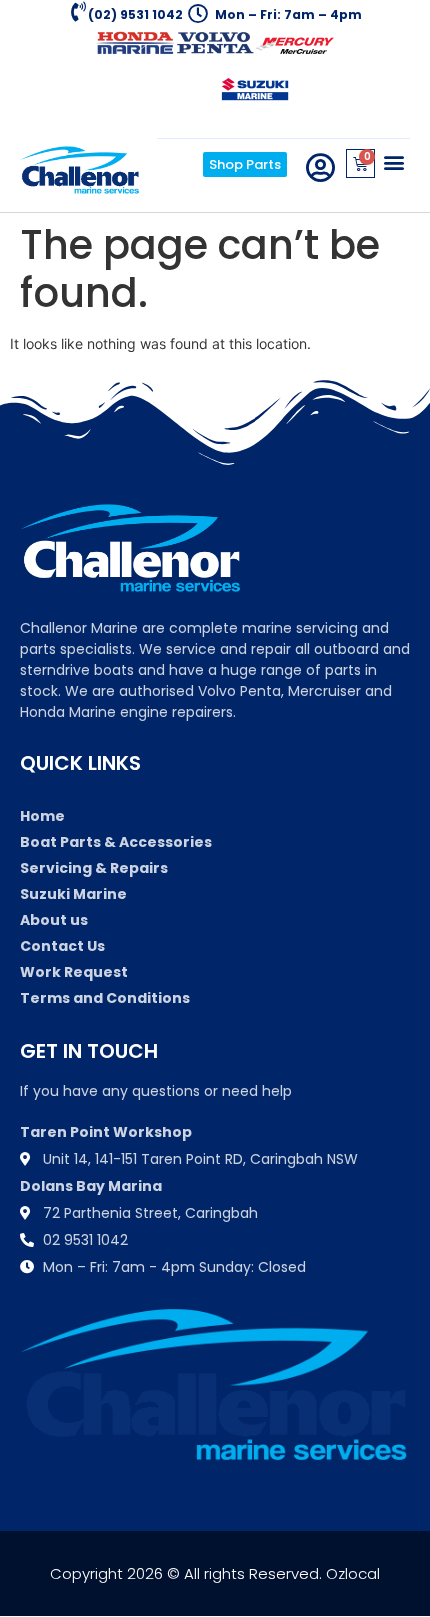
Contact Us (62, 946)
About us (54, 920)
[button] (393, 161)
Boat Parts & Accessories (116, 842)
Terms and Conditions (105, 998)
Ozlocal (353, 1573)
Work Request (74, 972)
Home (42, 816)
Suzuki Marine (73, 894)
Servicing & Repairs (94, 868)
